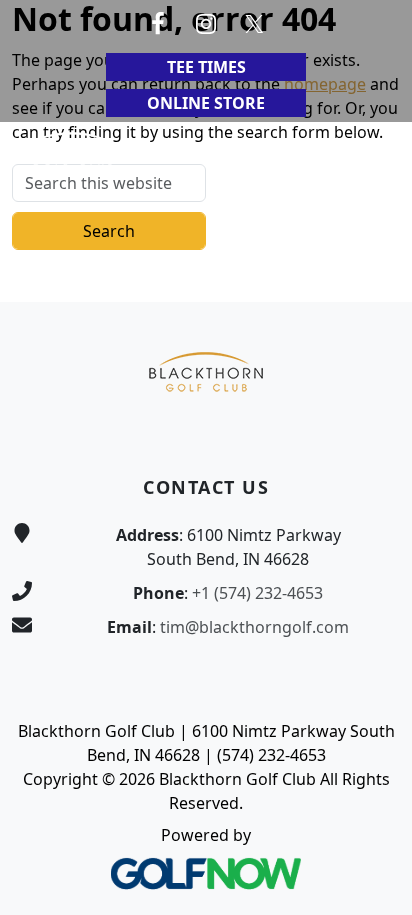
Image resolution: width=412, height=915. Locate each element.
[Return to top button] (373, 264)
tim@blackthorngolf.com (254, 627)
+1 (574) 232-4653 (257, 593)
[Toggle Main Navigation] (372, 152)
